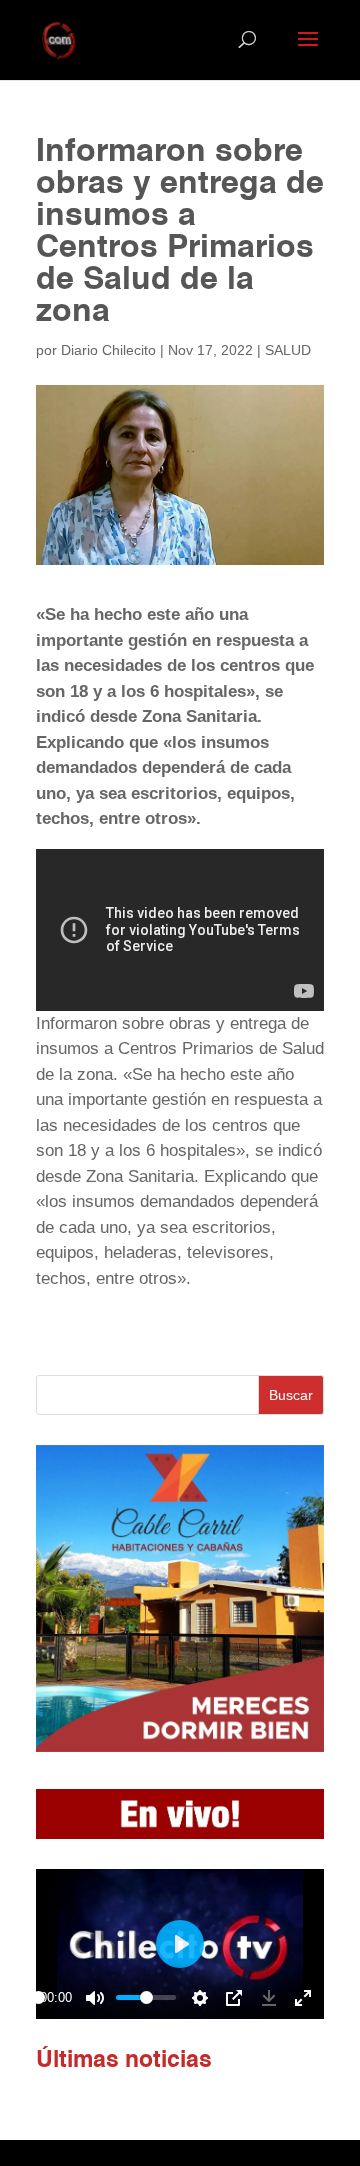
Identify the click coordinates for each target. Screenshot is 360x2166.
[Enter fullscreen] (303, 1998)
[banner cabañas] (180, 1746)
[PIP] (234, 1998)
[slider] (38, 1997)
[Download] (269, 1998)
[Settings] (200, 1998)
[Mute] (95, 1998)
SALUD (288, 350)
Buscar (291, 1395)
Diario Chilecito (108, 350)
